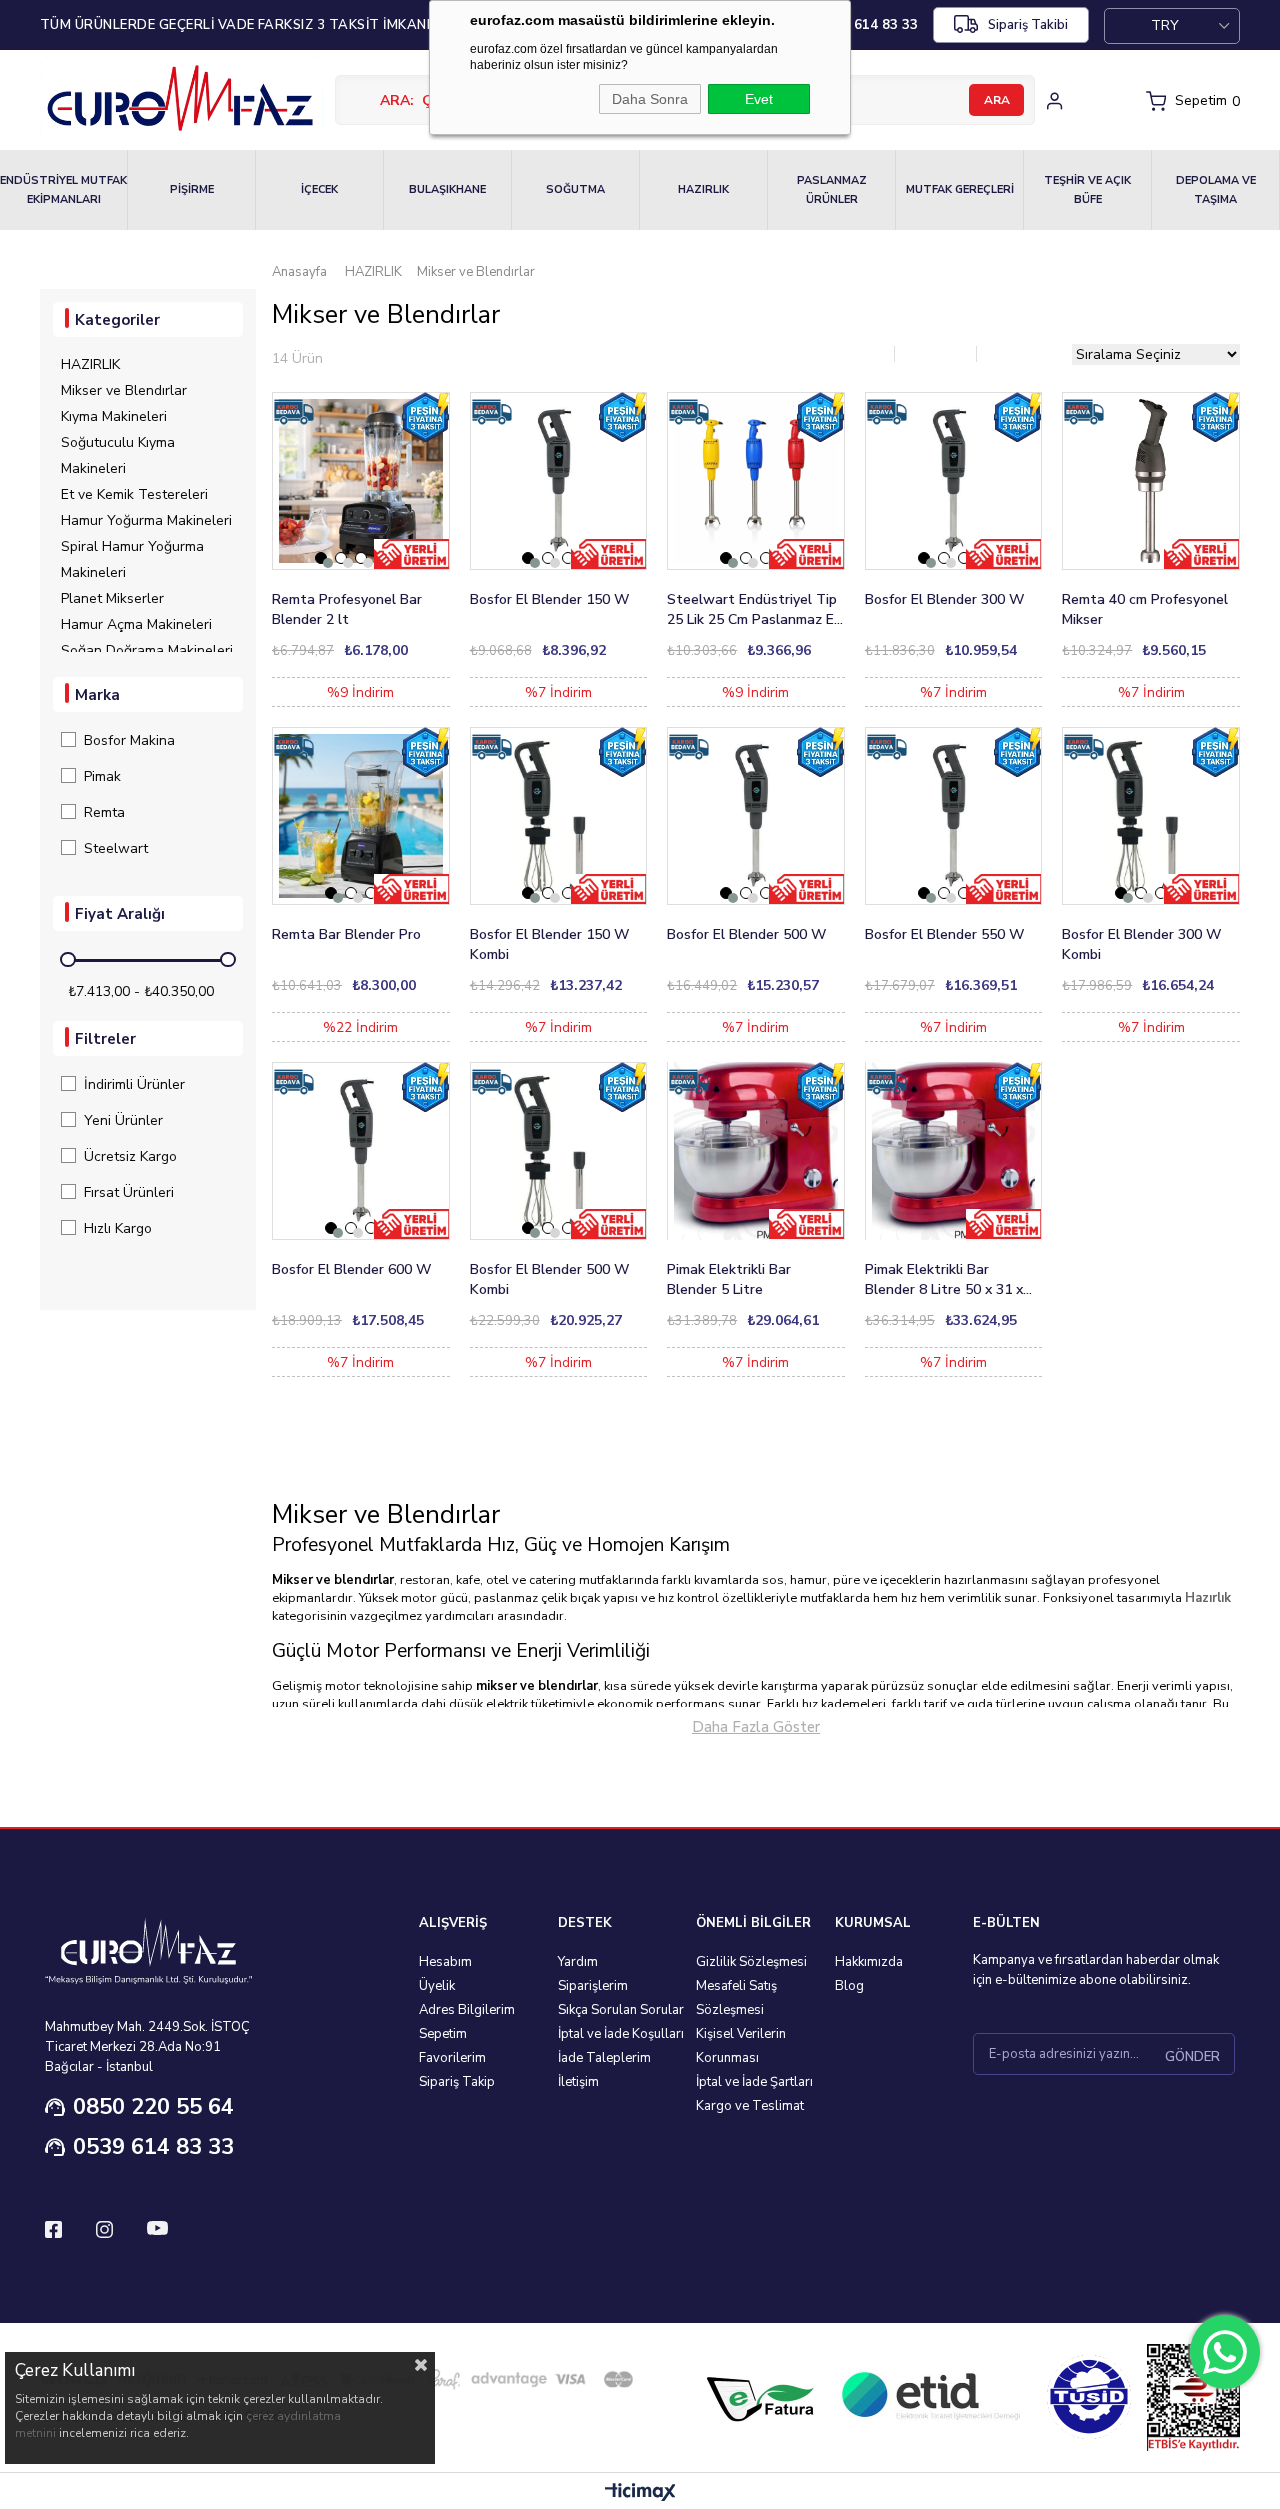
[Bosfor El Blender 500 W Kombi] (559, 1151)
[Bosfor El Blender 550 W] (954, 816)
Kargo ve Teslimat (750, 2106)
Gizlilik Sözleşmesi (751, 1962)
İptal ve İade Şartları (754, 2082)
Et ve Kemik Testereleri (134, 494)
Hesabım (445, 1962)
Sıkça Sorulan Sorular (621, 2010)
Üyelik (437, 1986)
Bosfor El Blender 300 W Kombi (1142, 944)
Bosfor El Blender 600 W (352, 1269)
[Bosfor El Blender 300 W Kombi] (1151, 816)
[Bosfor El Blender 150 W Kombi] (559, 816)
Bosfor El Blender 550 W (945, 934)
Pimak (102, 776)
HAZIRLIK (703, 189)
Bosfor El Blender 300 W (945, 599)
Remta (104, 812)
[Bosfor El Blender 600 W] (361, 1151)
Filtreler (105, 1039)
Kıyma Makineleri (114, 416)
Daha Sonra (650, 99)
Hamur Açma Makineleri (136, 624)
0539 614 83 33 (153, 2147)
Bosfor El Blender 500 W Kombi (550, 1279)
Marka (97, 695)
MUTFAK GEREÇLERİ (960, 189)
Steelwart (116, 848)
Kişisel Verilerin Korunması (741, 2046)
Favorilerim (452, 2058)
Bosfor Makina (129, 740)
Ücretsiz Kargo (130, 1156)
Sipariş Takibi (1028, 25)
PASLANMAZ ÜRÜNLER (832, 190)
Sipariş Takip (457, 2082)
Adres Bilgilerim (467, 2010)
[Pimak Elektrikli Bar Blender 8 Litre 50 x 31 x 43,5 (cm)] (954, 1151)
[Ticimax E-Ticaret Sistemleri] (640, 2493)
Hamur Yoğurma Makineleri (146, 520)
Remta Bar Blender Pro (346, 934)
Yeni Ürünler (123, 1120)
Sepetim (443, 2034)
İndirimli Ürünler (134, 1084)
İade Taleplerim (604, 2058)
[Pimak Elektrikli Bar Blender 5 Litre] (756, 1151)
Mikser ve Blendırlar (124, 390)
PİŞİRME (192, 189)
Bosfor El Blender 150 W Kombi (550, 944)
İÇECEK (319, 189)
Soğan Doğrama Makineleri (147, 650)
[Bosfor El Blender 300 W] (954, 481)
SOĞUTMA (575, 189)
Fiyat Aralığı (120, 914)
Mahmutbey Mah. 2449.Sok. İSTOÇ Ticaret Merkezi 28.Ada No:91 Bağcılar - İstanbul (147, 2047)
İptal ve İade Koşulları (621, 2034)
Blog (849, 1986)
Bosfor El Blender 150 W (550, 599)
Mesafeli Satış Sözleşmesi (736, 1998)
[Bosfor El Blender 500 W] (756, 816)
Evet (759, 99)
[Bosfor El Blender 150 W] (559, 481)
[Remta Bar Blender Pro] (361, 816)
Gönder (1192, 2057)
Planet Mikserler (112, 598)
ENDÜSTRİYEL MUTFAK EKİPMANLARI (63, 190)
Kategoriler (117, 320)
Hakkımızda (869, 1962)
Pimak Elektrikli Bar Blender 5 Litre (729, 1279)
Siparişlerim (593, 1986)
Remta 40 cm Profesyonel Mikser (1145, 609)
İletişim (578, 2082)
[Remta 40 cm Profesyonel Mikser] (1151, 481)
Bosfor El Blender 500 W (747, 934)
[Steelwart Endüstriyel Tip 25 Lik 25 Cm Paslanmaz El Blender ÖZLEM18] (756, 481)
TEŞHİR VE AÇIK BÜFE (1087, 190)
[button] (321, 558)
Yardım (578, 1962)
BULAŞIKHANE (447, 189)
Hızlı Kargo (118, 1228)
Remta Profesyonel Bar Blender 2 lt (347, 609)
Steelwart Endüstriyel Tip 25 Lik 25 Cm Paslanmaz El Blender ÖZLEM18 (752, 610)
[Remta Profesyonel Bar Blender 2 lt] (361, 481)
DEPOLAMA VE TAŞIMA (1216, 190)
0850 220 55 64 (153, 2107)
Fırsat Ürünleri (129, 1192)
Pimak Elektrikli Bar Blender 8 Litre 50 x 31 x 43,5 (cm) (944, 1280)
